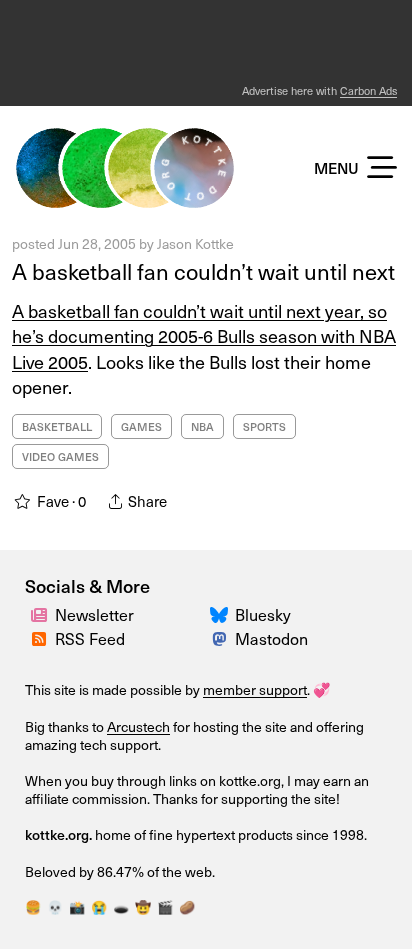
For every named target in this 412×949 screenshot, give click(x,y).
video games (60, 456)
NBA (202, 426)
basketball (57, 426)
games (141, 426)
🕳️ (121, 907)
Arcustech (138, 726)
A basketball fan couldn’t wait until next (203, 271)
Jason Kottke (195, 243)
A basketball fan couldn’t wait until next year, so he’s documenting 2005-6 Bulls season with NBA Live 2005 (204, 335)
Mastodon (271, 638)
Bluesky (263, 614)
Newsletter (94, 614)
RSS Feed (90, 638)
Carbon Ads (368, 90)
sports (264, 426)
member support (255, 689)
